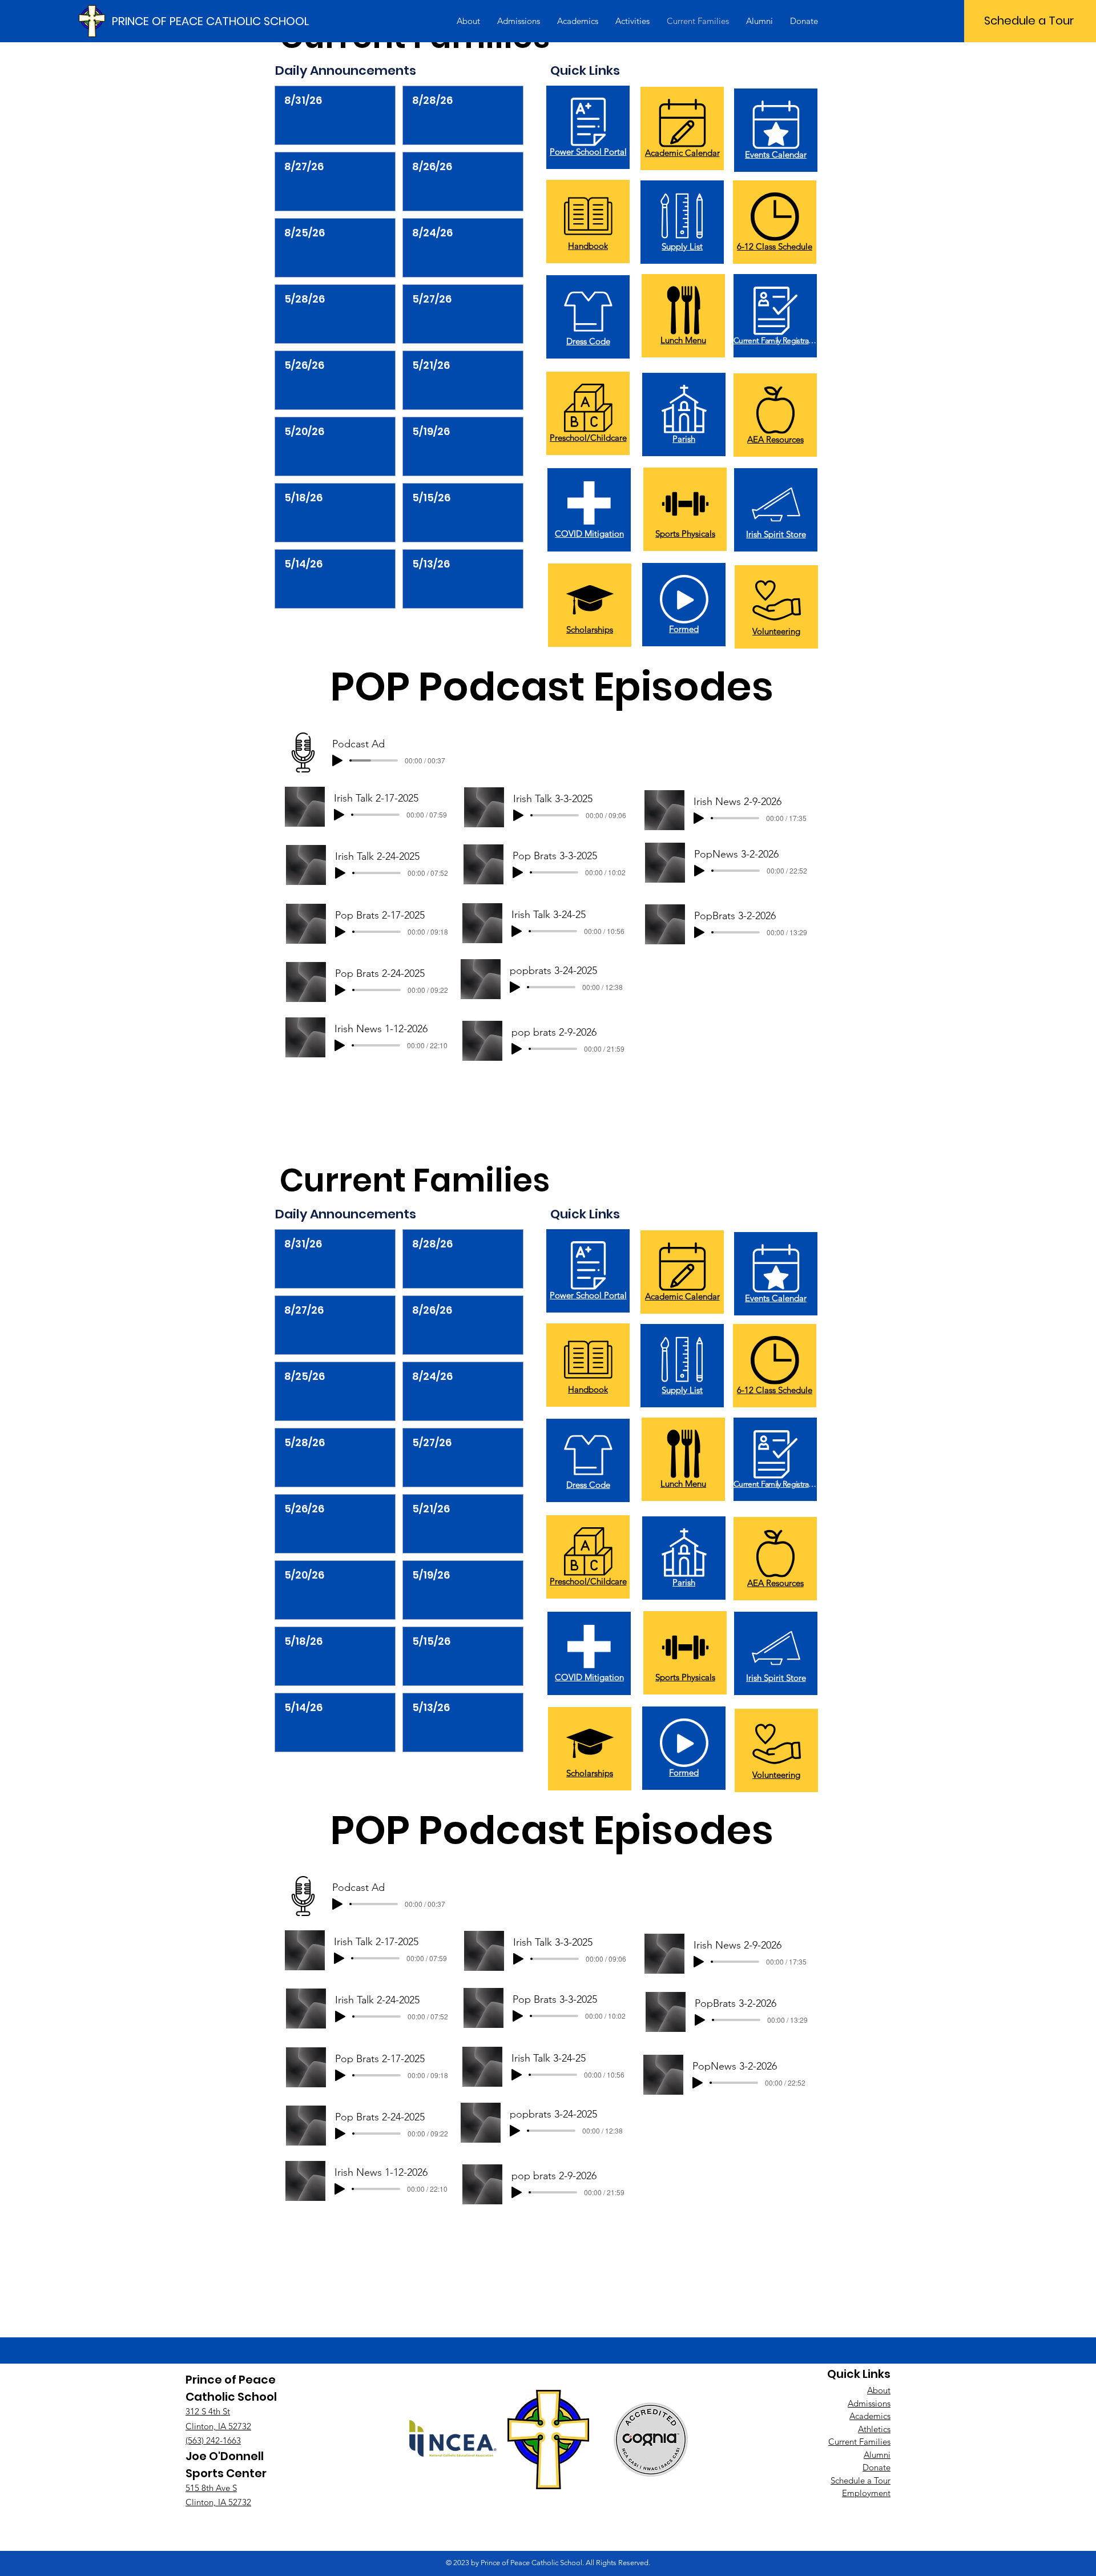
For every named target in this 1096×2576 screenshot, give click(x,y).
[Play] (337, 760)
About (879, 2390)
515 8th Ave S (211, 2488)
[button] (468, 21)
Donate (877, 2467)
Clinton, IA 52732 (218, 2426)
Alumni (877, 2455)
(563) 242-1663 (213, 2440)
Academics (870, 2416)
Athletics (874, 2429)
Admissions (869, 2403)
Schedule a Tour (861, 2480)
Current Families (859, 2442)
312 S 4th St (208, 2411)
